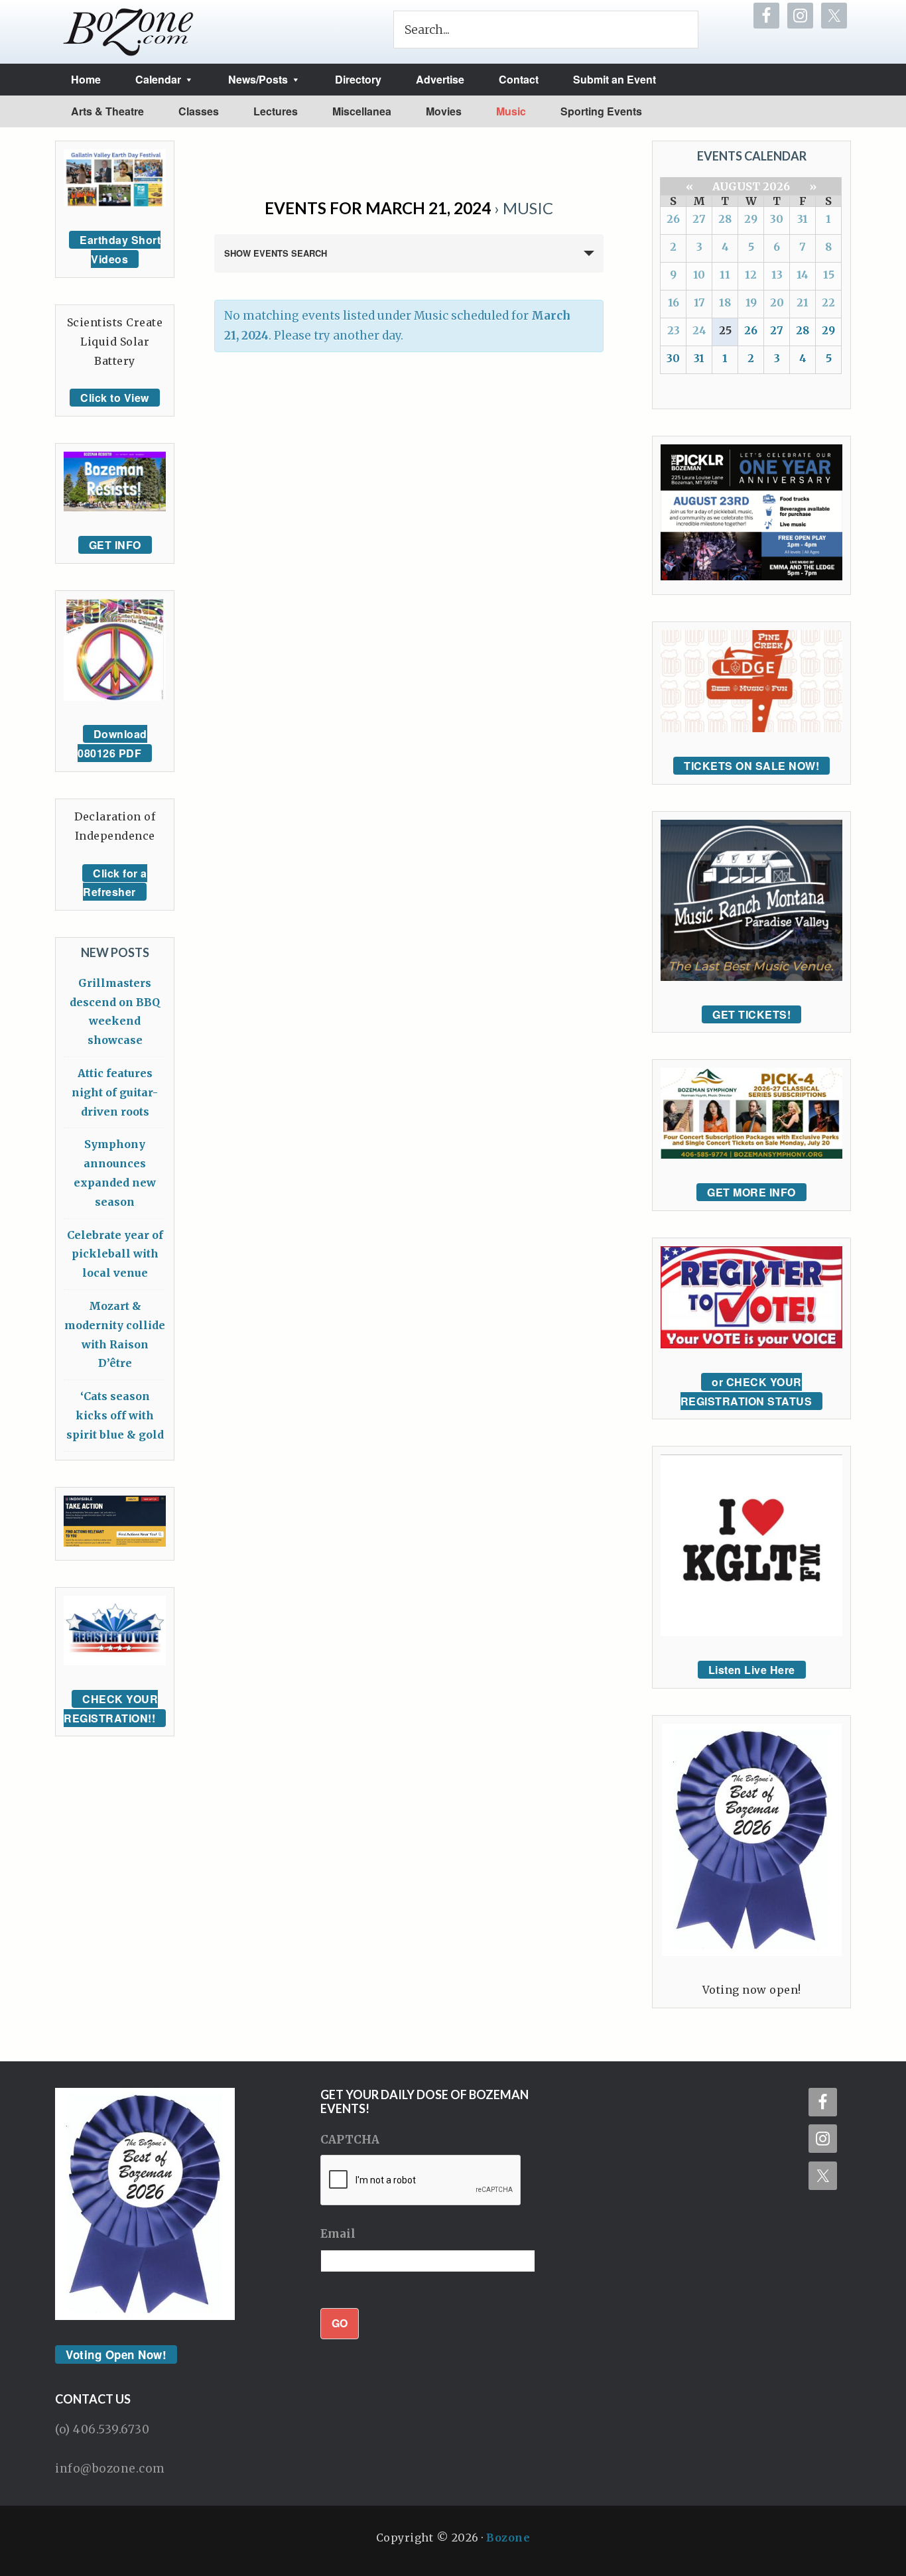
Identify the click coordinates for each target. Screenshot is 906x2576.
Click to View (115, 398)
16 (674, 302)
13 (777, 275)
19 (751, 302)
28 (725, 219)
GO (340, 2323)
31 (803, 219)
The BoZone (129, 32)
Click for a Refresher (115, 883)
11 (725, 275)
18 (725, 302)
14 (803, 275)
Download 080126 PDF (112, 743)
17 (699, 302)
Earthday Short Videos (120, 249)
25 (725, 330)
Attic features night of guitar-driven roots (115, 1092)
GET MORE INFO (751, 1192)
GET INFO (115, 545)
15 (829, 275)
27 (699, 219)
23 (674, 330)
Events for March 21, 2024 (378, 208)
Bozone (508, 2538)
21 (803, 302)
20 (777, 302)
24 (699, 330)
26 (673, 219)
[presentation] (421, 2181)
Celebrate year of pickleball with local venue (115, 1254)
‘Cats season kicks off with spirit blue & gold (115, 1415)
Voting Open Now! (116, 2354)
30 (777, 219)
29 (751, 219)
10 (699, 275)
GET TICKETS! (751, 1014)
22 (828, 302)
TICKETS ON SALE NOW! (751, 766)
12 (751, 275)
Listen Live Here (752, 1670)
